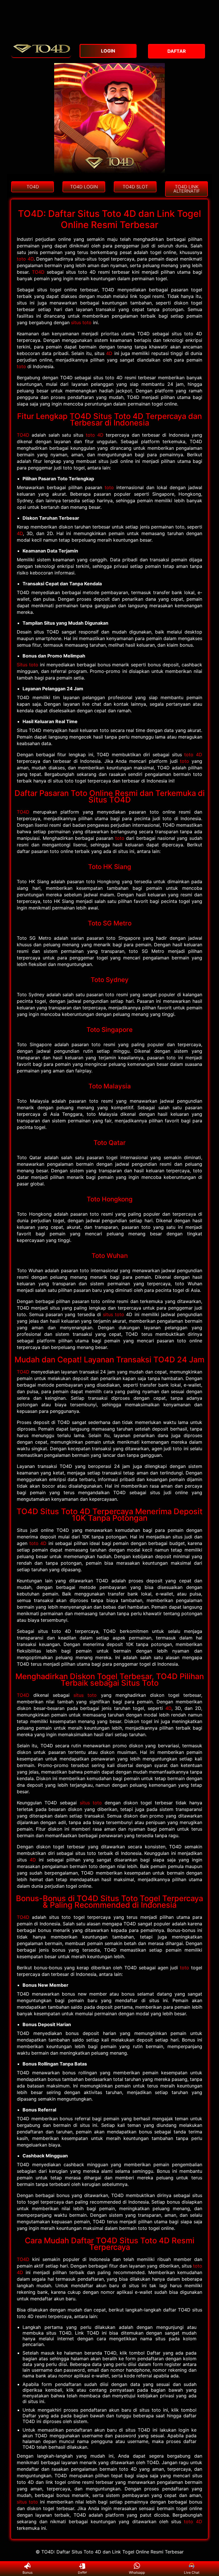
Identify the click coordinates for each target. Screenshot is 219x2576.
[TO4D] (41, 55)
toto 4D (25, 259)
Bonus (28, 2572)
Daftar (82, 2573)
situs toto (81, 322)
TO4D (38, 272)
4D (109, 353)
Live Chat (192, 2572)
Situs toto (28, 665)
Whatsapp (137, 2572)
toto (21, 366)
